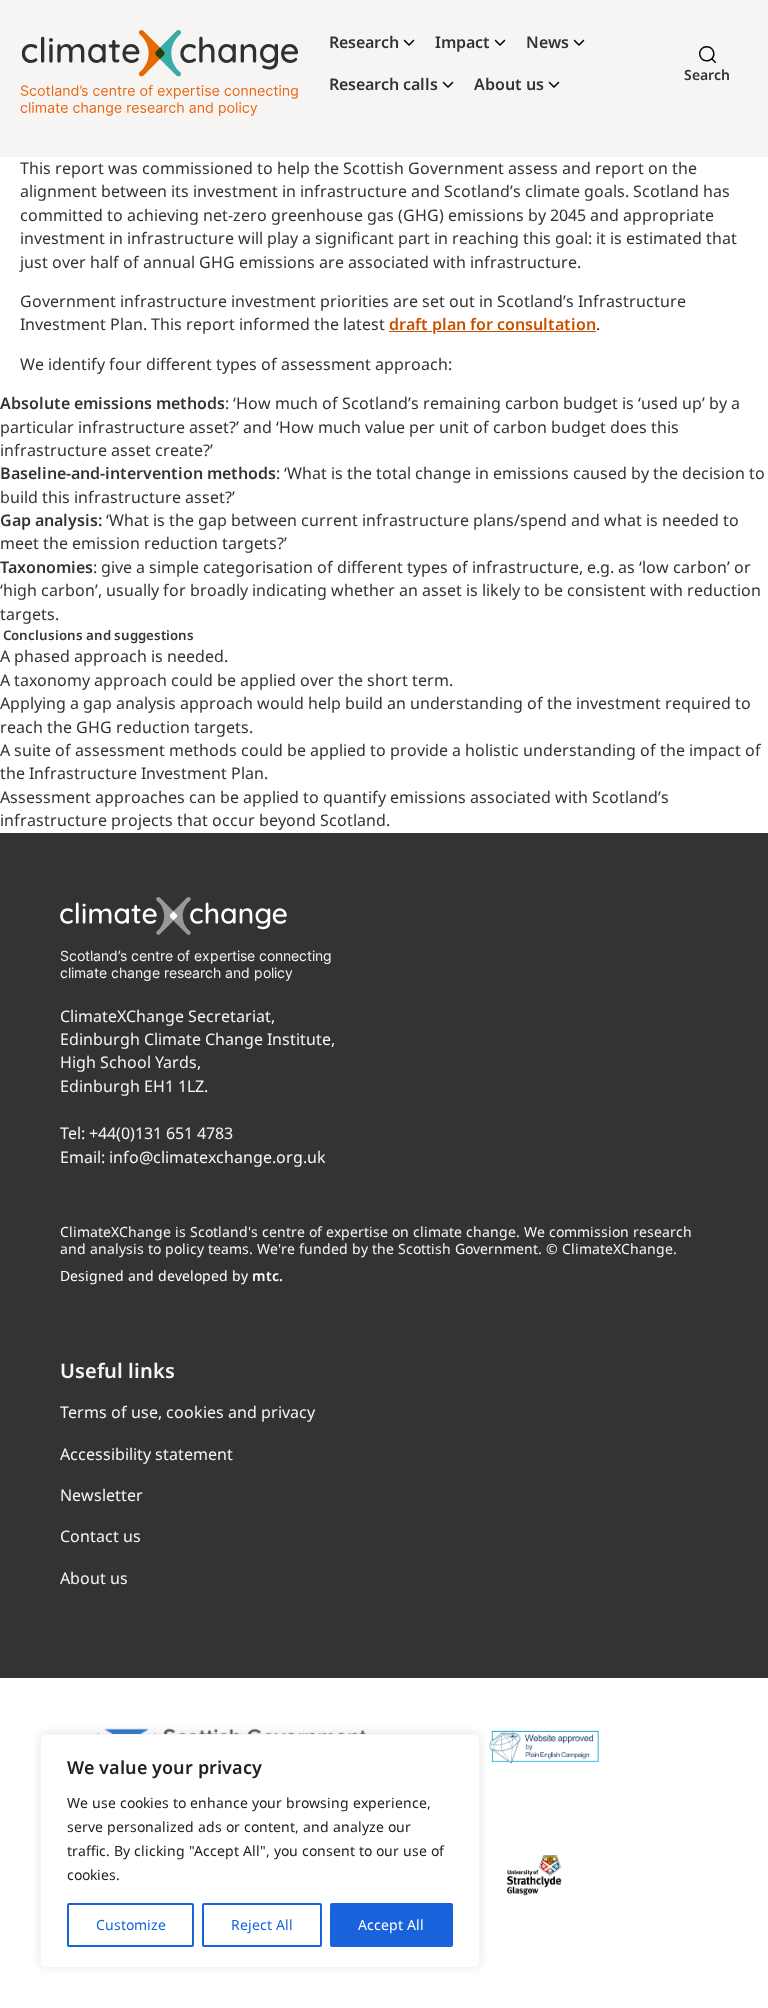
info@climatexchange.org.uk (217, 1157)
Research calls (383, 84)
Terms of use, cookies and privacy (187, 1412)
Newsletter (101, 1495)
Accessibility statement (146, 1454)
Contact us (100, 1536)
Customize (131, 1924)
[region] (260, 1851)
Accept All (391, 1924)
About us (509, 84)
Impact (462, 42)
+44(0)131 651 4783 (161, 1133)
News (547, 42)
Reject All (262, 1924)
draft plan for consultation (492, 324)
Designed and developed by (171, 1275)
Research (364, 42)
